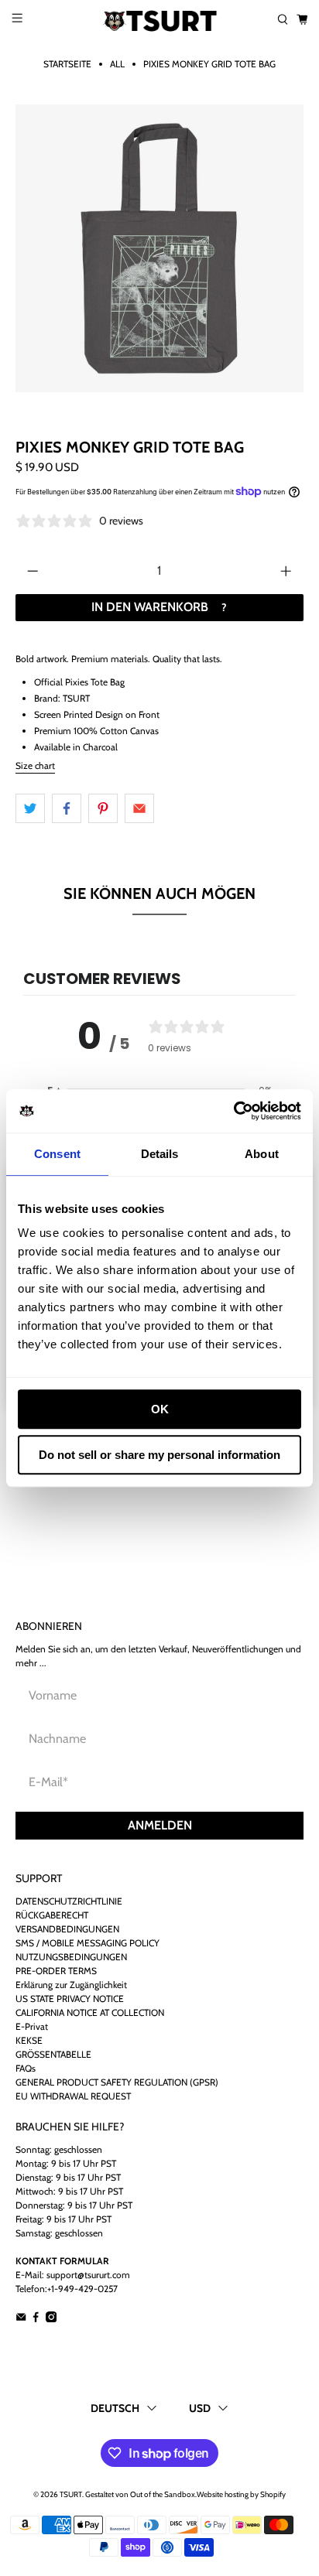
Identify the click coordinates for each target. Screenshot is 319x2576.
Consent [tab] (57, 1154)
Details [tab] (160, 1154)
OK (160, 1409)
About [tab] (262, 1154)
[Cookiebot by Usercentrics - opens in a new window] (233, 1111)
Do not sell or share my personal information (159, 1455)
